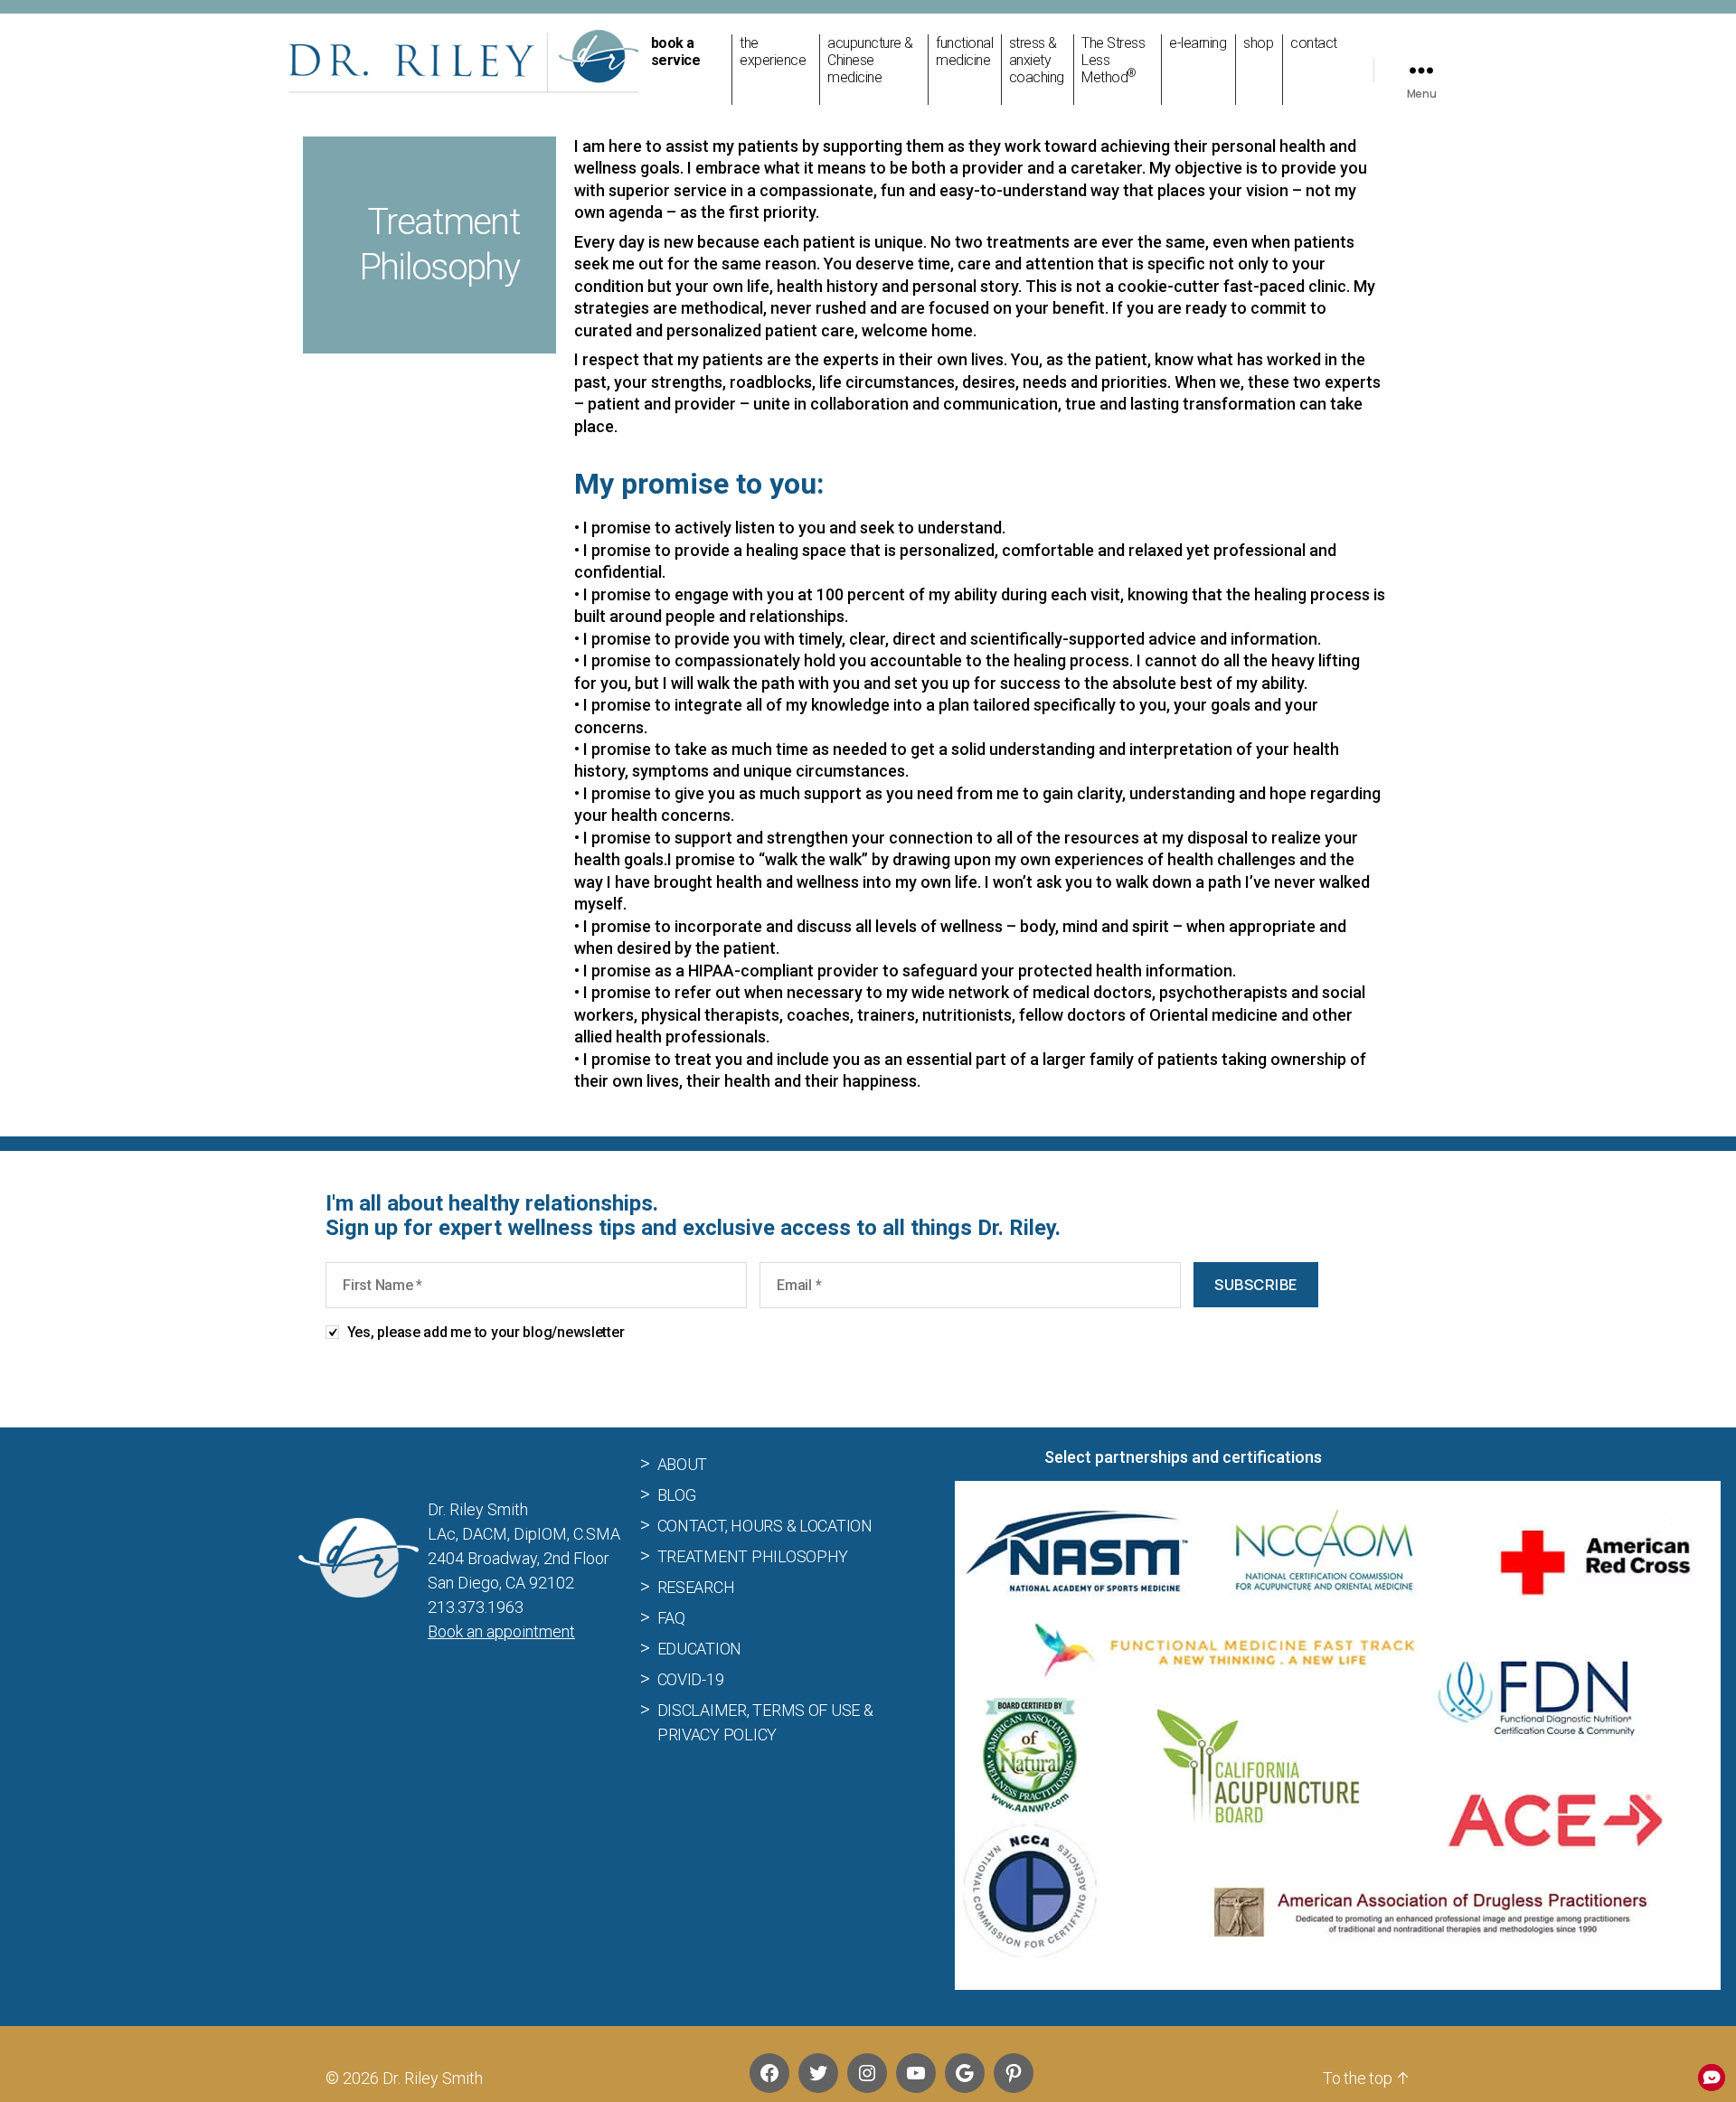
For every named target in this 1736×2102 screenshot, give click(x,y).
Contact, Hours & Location (765, 1525)
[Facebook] (769, 2073)
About (683, 1463)
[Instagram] (867, 2073)
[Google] (965, 2073)
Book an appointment (501, 1631)
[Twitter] (818, 2073)
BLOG (677, 1494)
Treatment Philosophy (753, 1555)
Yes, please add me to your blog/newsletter (486, 1332)
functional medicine (964, 52)
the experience (773, 52)
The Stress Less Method (1113, 60)
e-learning (1198, 43)
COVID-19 (691, 1678)
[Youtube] (916, 2073)
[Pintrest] (1014, 2073)
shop (1258, 43)
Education (700, 1648)
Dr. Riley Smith (433, 2078)
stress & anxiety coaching (1037, 60)
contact (1314, 43)
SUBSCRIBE (1256, 1285)
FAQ (671, 1617)
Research (696, 1586)
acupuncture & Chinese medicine (870, 60)
